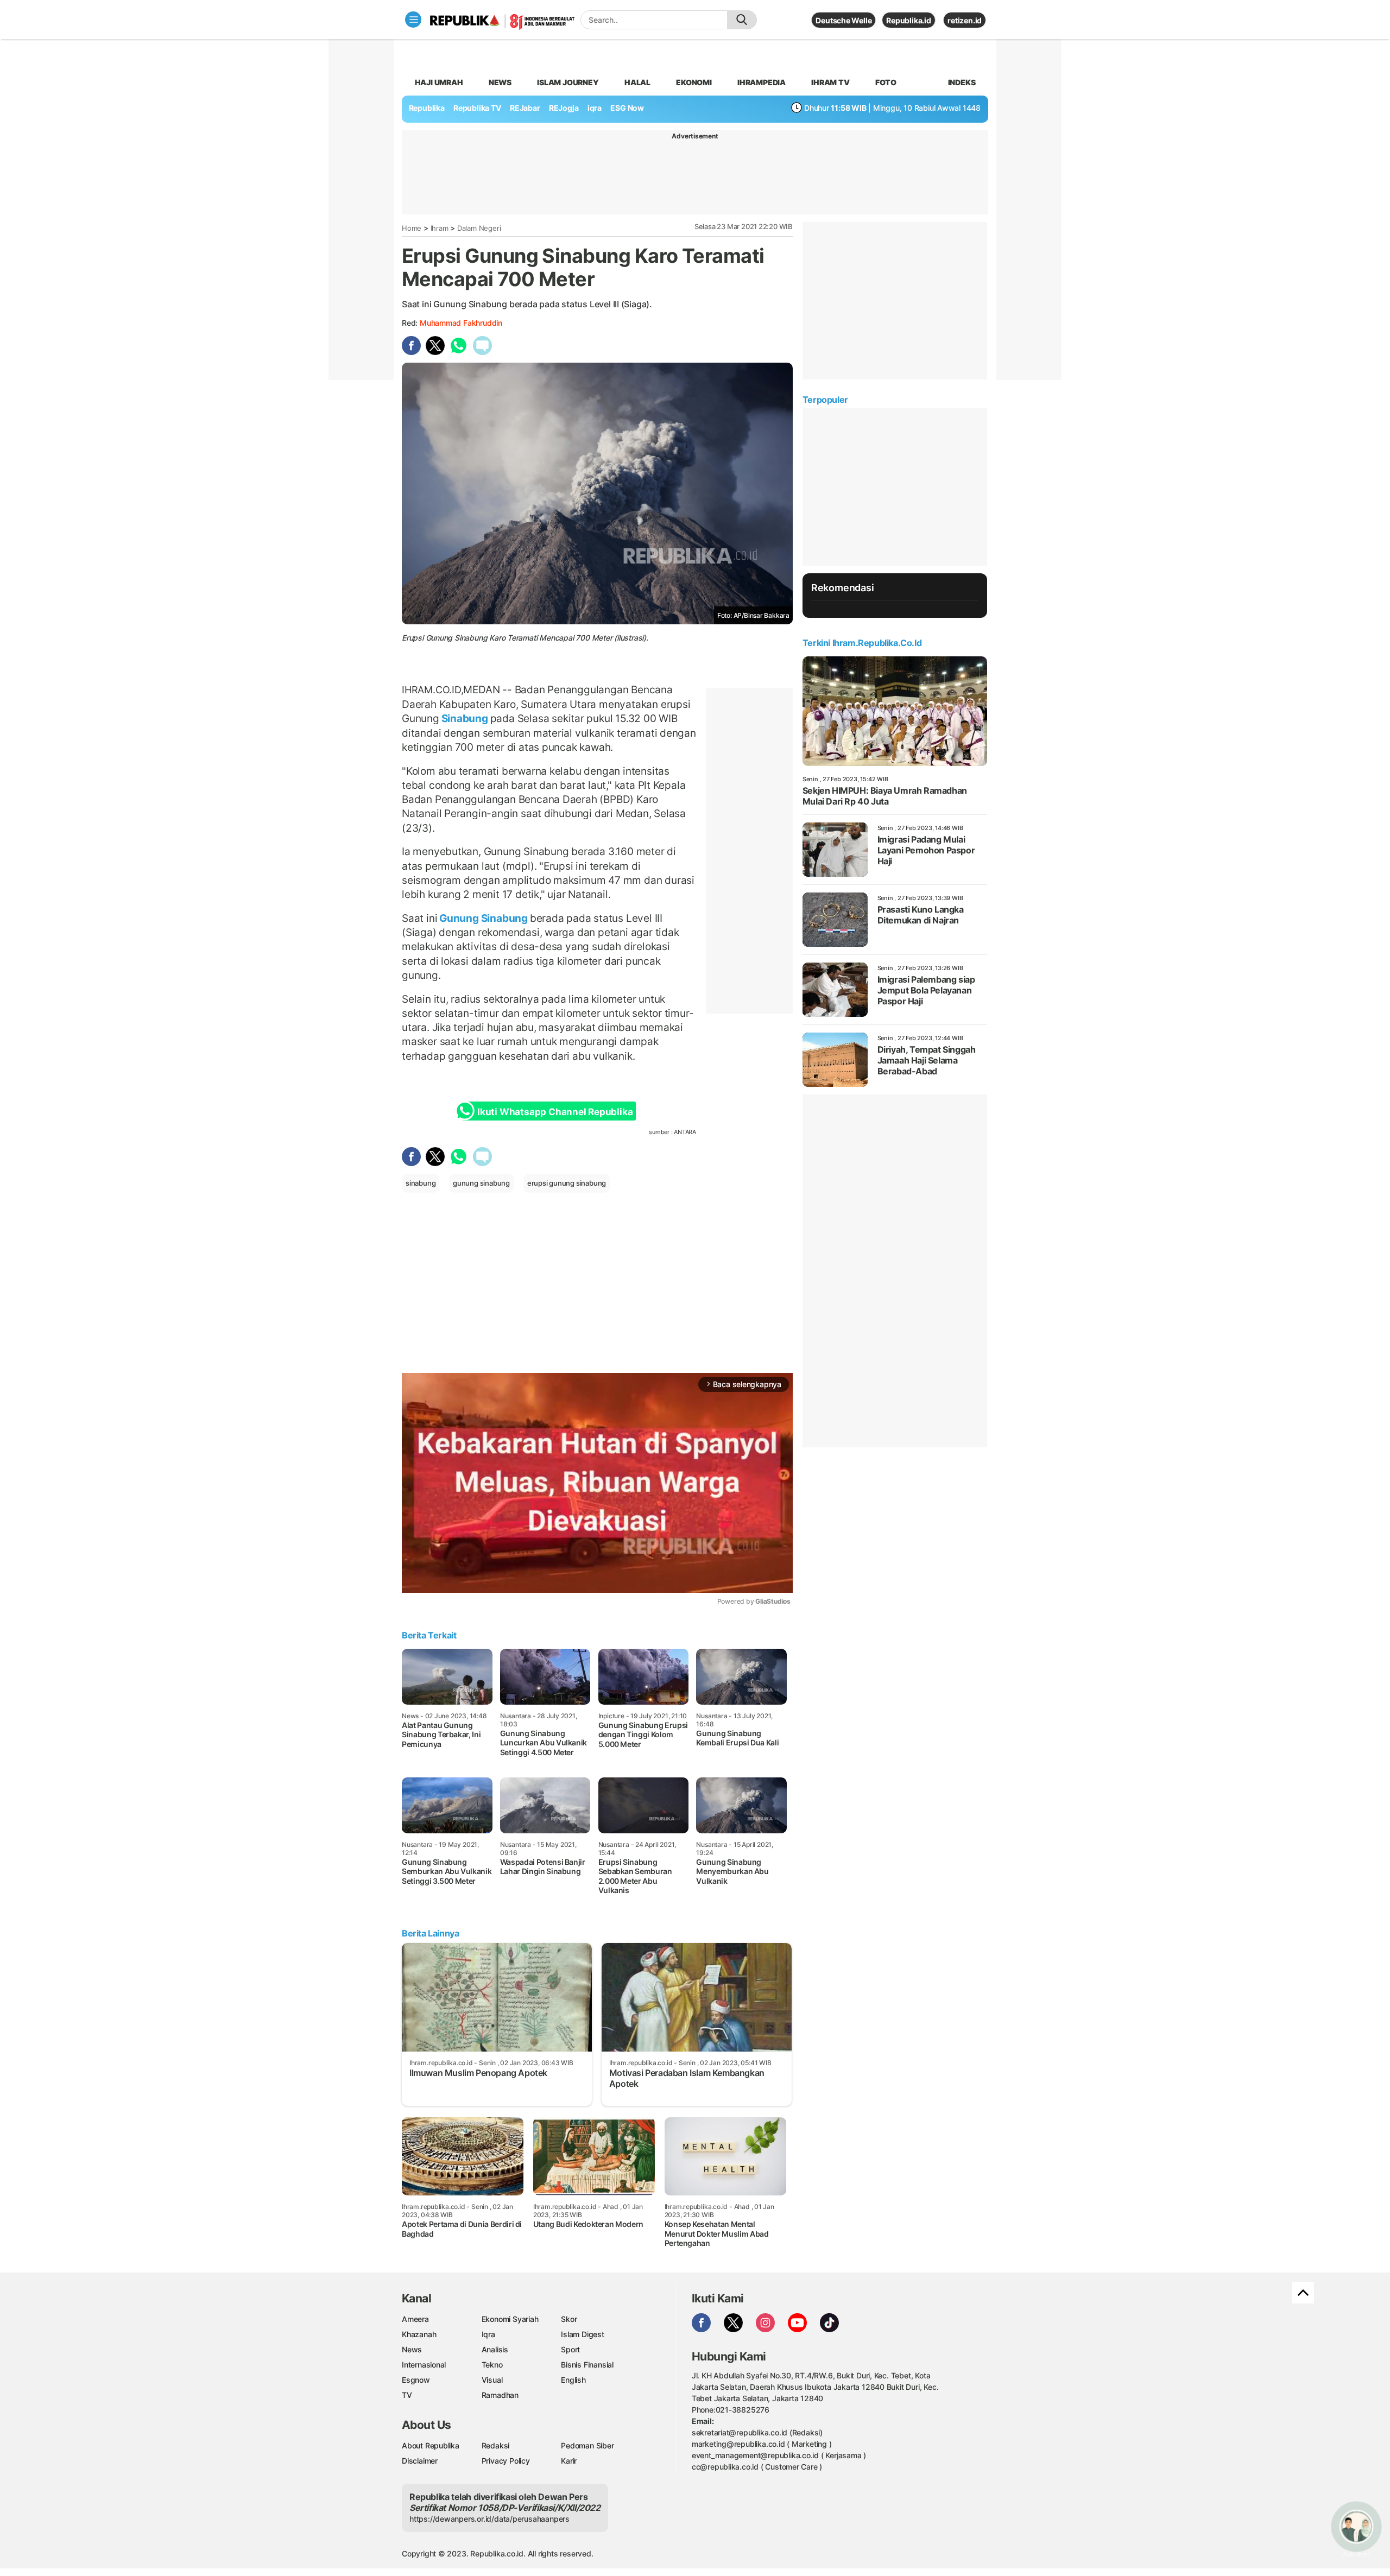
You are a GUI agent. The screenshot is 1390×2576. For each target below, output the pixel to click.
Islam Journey (568, 82)
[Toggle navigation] (413, 20)
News (500, 82)
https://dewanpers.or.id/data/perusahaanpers (489, 2519)
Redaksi (496, 2445)
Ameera (415, 2319)
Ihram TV (830, 82)
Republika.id (908, 20)
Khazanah (419, 2334)
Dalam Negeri (479, 228)
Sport (570, 2349)
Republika (427, 108)
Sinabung (465, 718)
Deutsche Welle (844, 20)
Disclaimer (420, 2461)
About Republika (431, 2445)
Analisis (495, 2349)
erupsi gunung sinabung (567, 1183)
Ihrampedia (762, 82)
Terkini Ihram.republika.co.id (862, 643)
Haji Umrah (439, 82)
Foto (886, 82)
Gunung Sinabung (483, 918)
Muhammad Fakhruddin (461, 323)
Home (412, 228)
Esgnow (416, 2380)
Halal (637, 82)
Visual (492, 2380)
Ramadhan (500, 2395)
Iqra (488, 2334)
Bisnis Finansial (587, 2365)
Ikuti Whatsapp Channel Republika (555, 1112)
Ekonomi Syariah (510, 2319)
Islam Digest (582, 2334)
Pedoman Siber (587, 2445)
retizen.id (965, 20)
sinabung (421, 1183)
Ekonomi (694, 82)
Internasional (424, 2365)
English (573, 2380)
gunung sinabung (481, 1183)
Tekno (492, 2365)
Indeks (962, 82)
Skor (569, 2319)
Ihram (440, 228)
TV (407, 2395)
